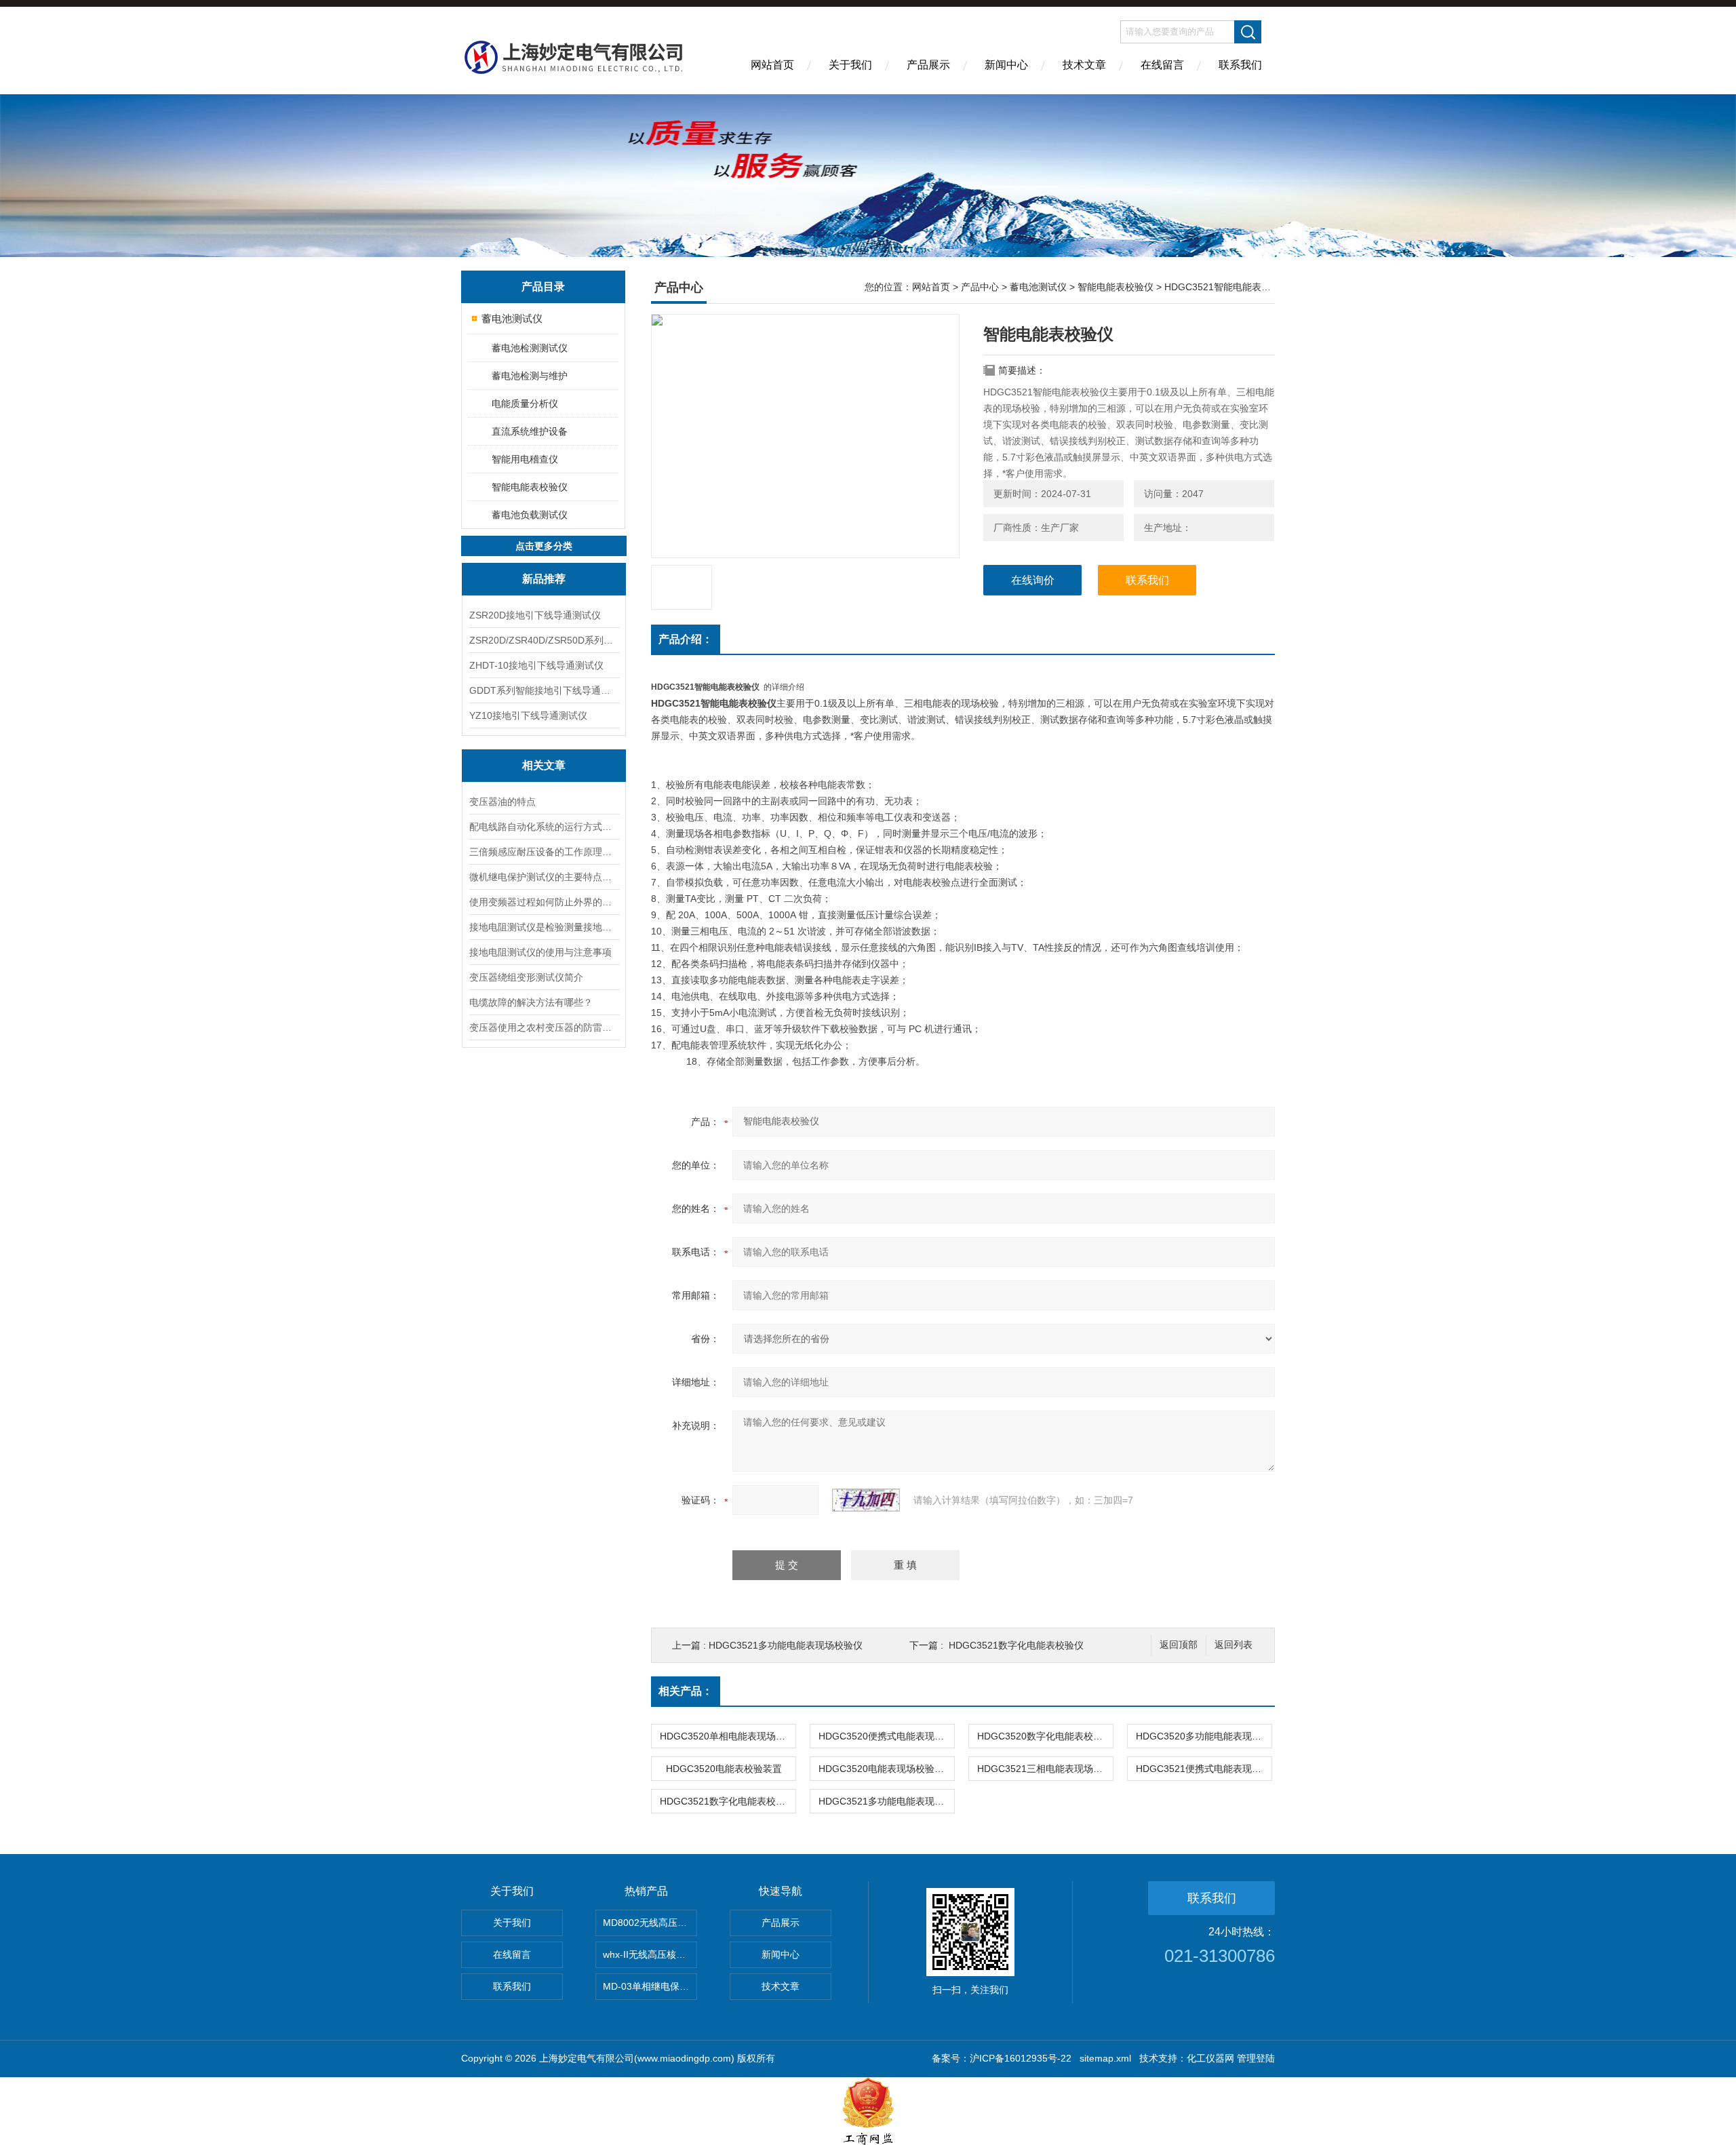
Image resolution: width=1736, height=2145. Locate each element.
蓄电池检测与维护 (530, 376)
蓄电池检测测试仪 (530, 348)
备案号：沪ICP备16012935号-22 (1002, 2058)
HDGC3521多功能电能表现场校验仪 (786, 1645)
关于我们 (850, 65)
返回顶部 (1179, 1645)
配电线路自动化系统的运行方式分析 (544, 827)
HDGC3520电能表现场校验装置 (886, 1769)
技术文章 (1084, 65)
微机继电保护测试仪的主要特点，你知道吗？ (544, 877)
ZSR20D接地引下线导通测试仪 (535, 615)
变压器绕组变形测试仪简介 (526, 977)
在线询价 (1033, 580)
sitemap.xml (1105, 2058)
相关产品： (686, 1691)
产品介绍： (686, 639)
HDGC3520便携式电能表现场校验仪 (886, 1736)
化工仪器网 (1210, 2058)
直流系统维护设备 (530, 431)
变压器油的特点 (502, 802)
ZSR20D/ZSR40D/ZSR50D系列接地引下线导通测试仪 (544, 640)
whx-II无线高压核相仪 (649, 1954)
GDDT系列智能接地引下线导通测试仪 (544, 690)
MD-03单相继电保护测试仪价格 (650, 1986)
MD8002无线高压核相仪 (650, 1923)
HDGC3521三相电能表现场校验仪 (1045, 1769)
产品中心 (980, 287)
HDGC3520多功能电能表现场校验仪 (1204, 1736)
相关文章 (544, 765)
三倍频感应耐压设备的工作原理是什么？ (544, 852)
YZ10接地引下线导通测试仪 (528, 715)
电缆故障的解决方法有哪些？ (531, 1002)
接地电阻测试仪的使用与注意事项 (540, 952)
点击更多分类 (544, 546)
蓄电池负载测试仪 (530, 515)
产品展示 (928, 65)
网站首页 (772, 65)
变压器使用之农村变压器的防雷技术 (544, 1027)
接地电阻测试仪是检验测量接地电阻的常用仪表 (544, 927)
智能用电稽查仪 (525, 459)
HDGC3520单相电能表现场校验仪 (728, 1736)
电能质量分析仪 (525, 404)
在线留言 (1162, 65)
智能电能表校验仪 (530, 487)
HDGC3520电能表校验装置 (724, 1769)
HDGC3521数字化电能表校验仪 (1016, 1645)
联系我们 (1240, 65)
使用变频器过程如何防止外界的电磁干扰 (544, 902)
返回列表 (1234, 1645)
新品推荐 (544, 579)
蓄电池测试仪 (512, 318)
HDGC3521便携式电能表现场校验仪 (1204, 1769)
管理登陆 (1256, 2058)
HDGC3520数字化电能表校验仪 (1045, 1736)
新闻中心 (1006, 65)
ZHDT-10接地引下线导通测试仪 (536, 665)
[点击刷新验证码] (866, 1500)
